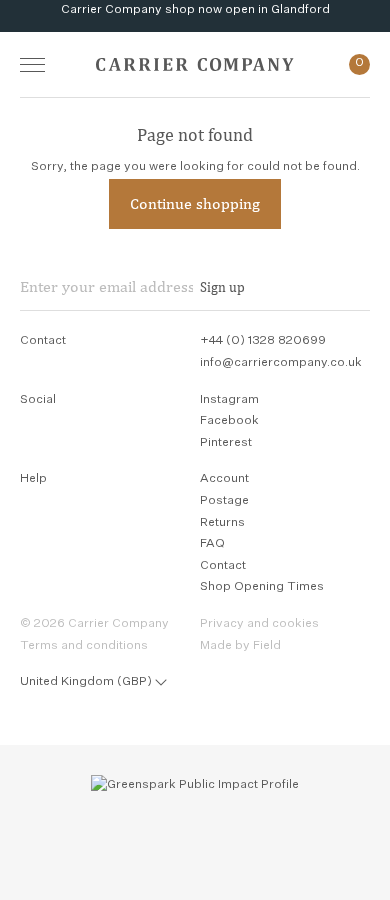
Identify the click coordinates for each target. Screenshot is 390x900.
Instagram (229, 400)
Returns (222, 523)
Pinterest (226, 443)
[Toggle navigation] (32, 64)
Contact (223, 566)
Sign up (222, 287)
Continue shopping (195, 203)
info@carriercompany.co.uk (281, 363)
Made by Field (240, 646)
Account (224, 479)
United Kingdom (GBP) (86, 682)
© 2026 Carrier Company (94, 624)
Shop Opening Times (262, 587)
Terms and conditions (84, 646)
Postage (224, 501)
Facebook (229, 421)
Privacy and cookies (259, 624)
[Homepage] (195, 64)
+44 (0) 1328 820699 (263, 341)
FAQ (212, 544)
